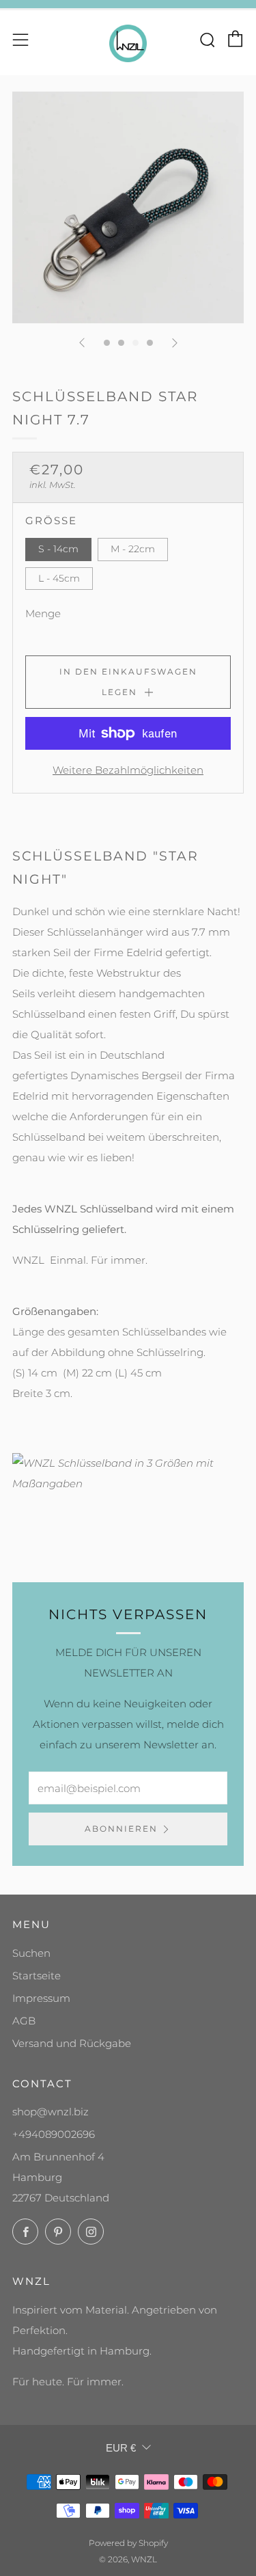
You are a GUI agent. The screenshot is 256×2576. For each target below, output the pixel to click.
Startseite (37, 1976)
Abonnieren (121, 1829)
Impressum (41, 1998)
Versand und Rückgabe (72, 2043)
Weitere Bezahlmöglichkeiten (128, 770)
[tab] (107, 343)
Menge (43, 613)
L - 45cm (59, 578)
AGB (24, 2021)
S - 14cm (58, 549)
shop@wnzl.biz (51, 2112)
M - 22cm (133, 549)
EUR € (121, 2448)
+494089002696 (54, 2134)
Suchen (31, 1953)
